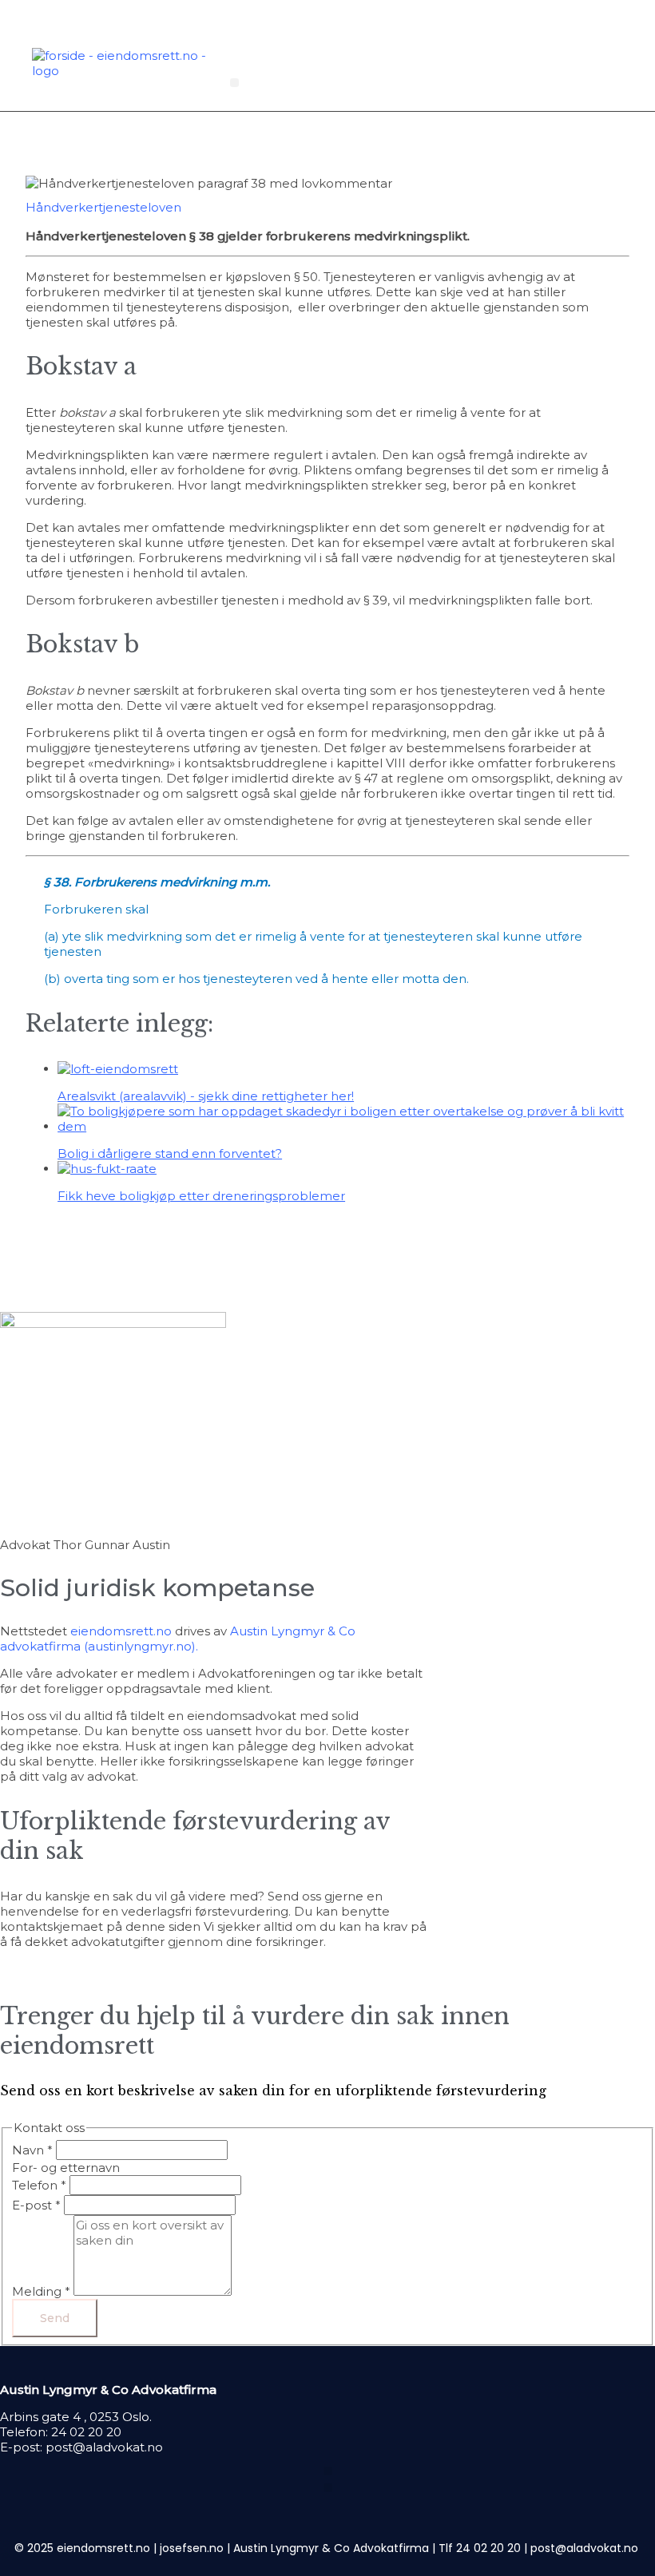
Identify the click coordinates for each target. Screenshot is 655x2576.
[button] (234, 83)
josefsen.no (192, 2548)
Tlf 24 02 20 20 (480, 2548)
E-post (36, 2205)
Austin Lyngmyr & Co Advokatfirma (331, 2548)
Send (55, 2318)
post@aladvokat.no (104, 2447)
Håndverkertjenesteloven (103, 207)
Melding (41, 2291)
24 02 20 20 (86, 2432)
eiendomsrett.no (121, 1631)
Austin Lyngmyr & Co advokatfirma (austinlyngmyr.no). (178, 1639)
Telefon (39, 2185)
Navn (32, 2150)
